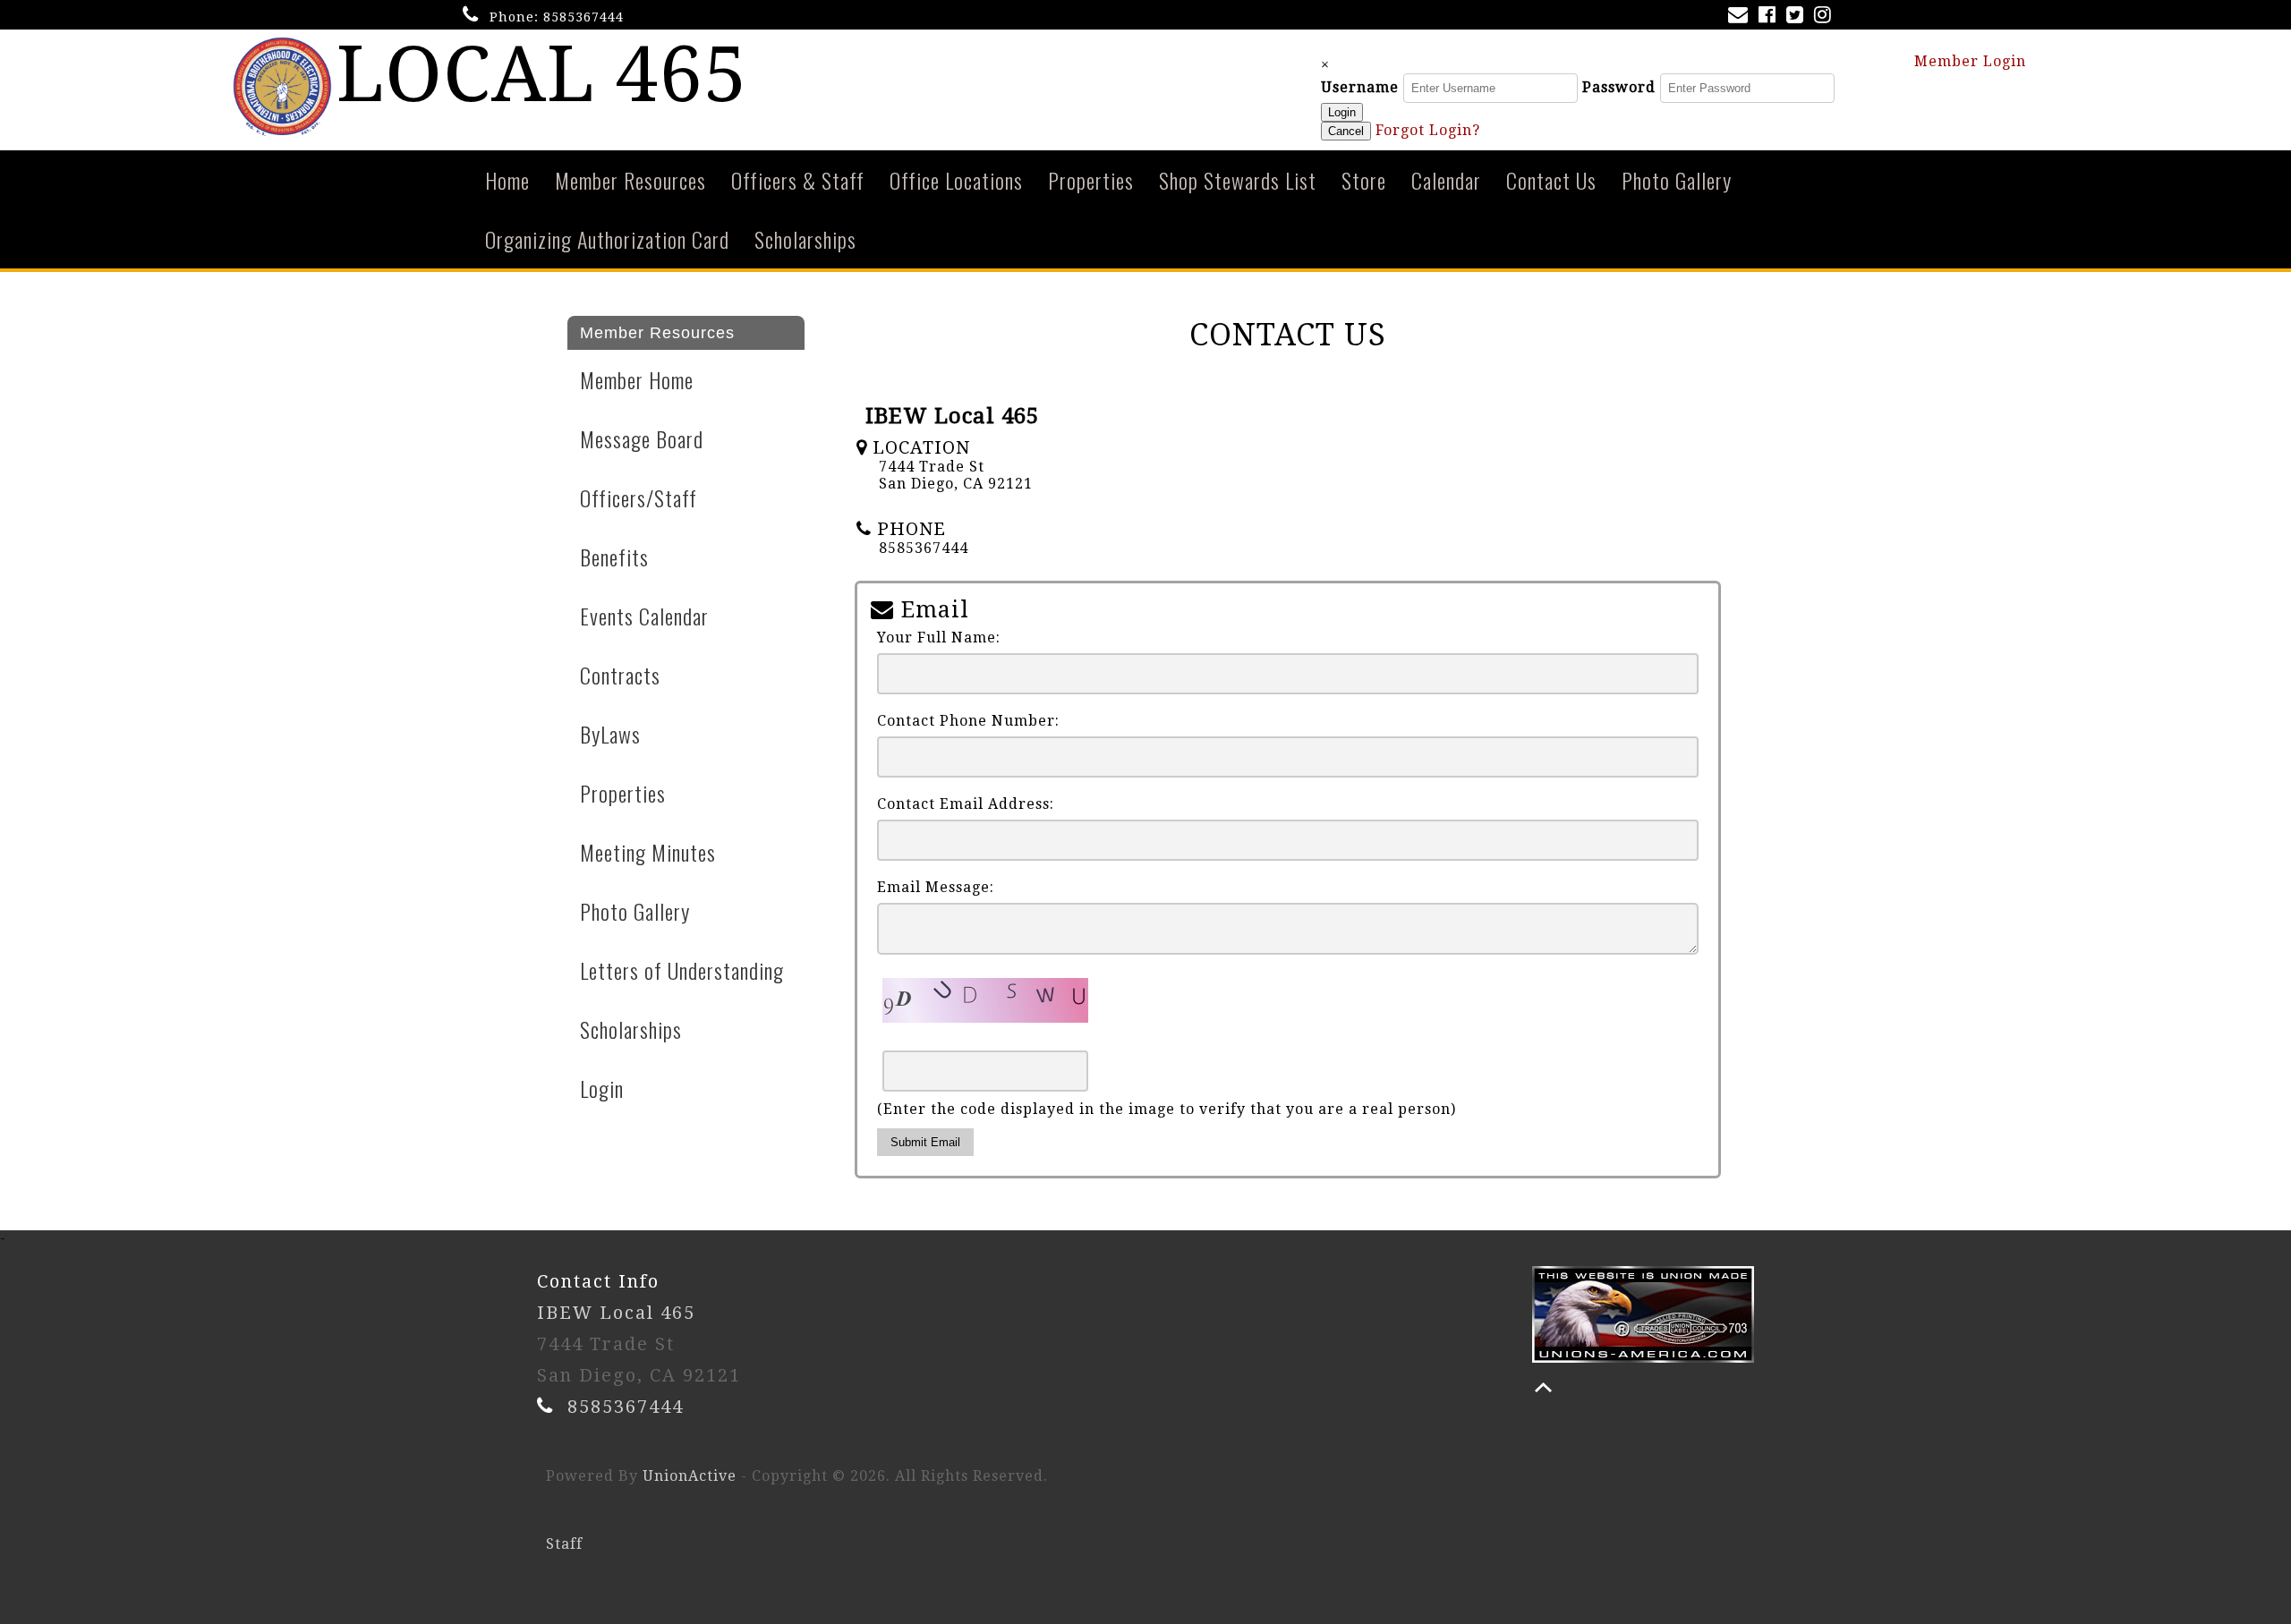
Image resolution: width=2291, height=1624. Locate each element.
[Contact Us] (1742, 17)
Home (507, 180)
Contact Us (1551, 180)
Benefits (614, 557)
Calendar (1446, 180)
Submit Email (925, 1142)
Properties (1091, 180)
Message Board (642, 438)
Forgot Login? (1428, 130)
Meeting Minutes (648, 852)
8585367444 (583, 17)
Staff (564, 1544)
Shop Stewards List (1238, 180)
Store (1364, 180)
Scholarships (805, 239)
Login (1342, 112)
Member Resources (630, 180)
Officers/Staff (639, 497)
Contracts (620, 675)
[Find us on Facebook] (1771, 17)
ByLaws (610, 734)
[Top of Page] (1543, 1387)
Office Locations (956, 180)
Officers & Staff (798, 180)
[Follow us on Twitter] (1798, 17)
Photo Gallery (1677, 180)
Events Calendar (644, 616)
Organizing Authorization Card (607, 239)
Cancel (1346, 131)
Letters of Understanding (682, 970)
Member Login (1972, 61)
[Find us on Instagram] (1826, 17)
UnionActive (690, 1476)
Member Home (637, 379)
